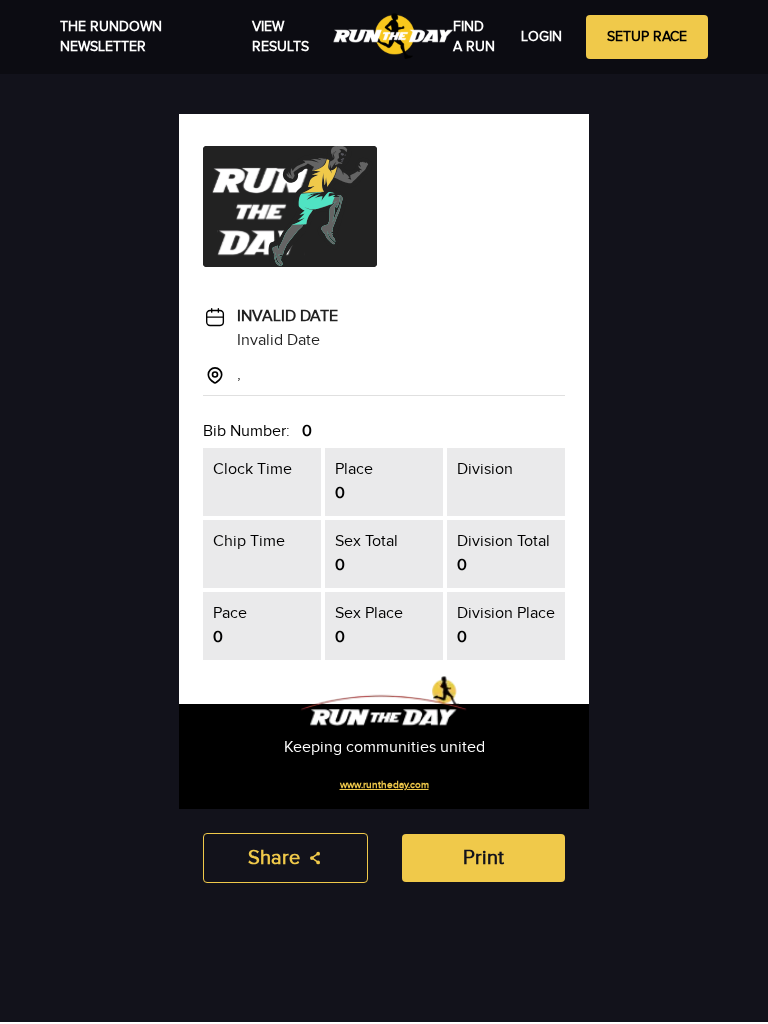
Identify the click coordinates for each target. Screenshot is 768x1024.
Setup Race (647, 37)
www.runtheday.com (384, 785)
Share (274, 858)
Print (483, 858)
